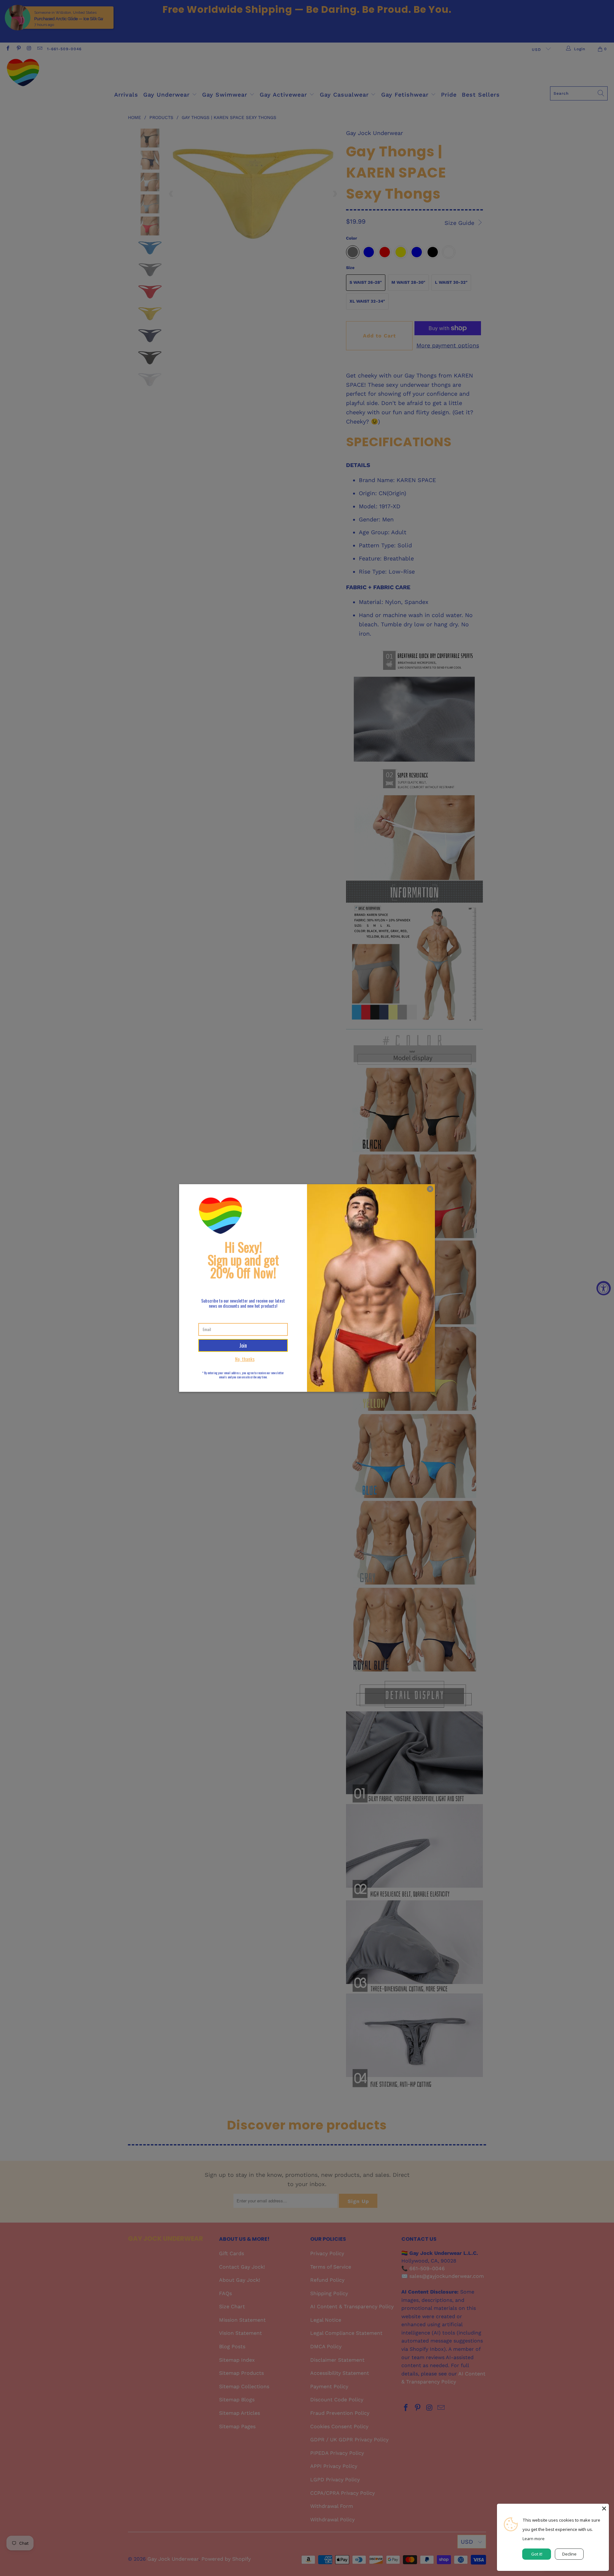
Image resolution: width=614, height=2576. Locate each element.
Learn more (534, 2539)
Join (243, 1345)
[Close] (604, 2509)
